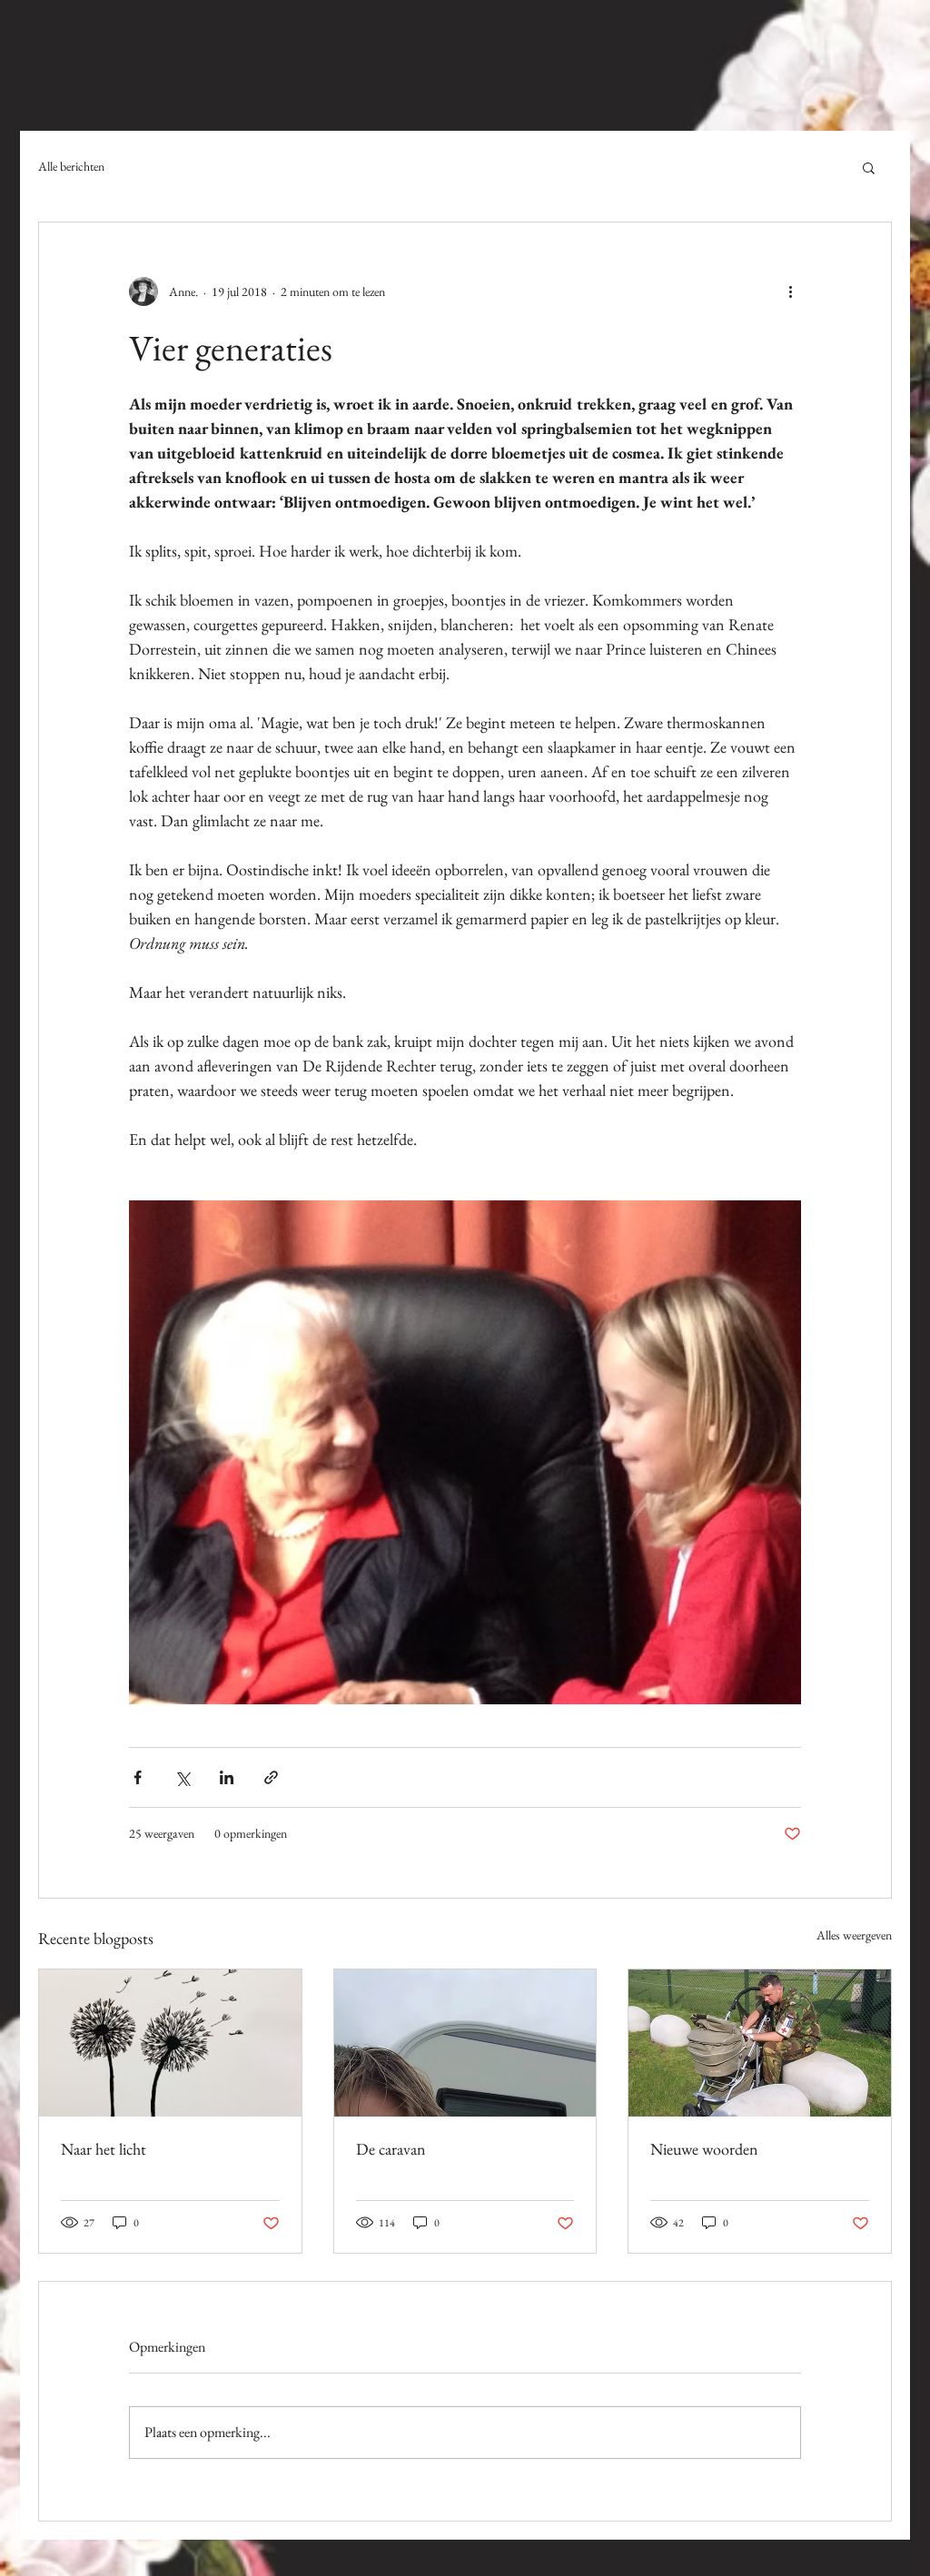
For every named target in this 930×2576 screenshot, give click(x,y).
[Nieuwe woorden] (760, 2043)
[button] (869, 167)
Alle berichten (71, 166)
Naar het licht (104, 2149)
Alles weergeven (854, 1935)
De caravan (391, 2149)
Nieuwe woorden (704, 2149)
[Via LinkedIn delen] (227, 1777)
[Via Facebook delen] (138, 1777)
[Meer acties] (790, 291)
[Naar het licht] (170, 2043)
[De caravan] (465, 2043)
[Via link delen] (271, 1777)
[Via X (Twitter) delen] (182, 1777)
